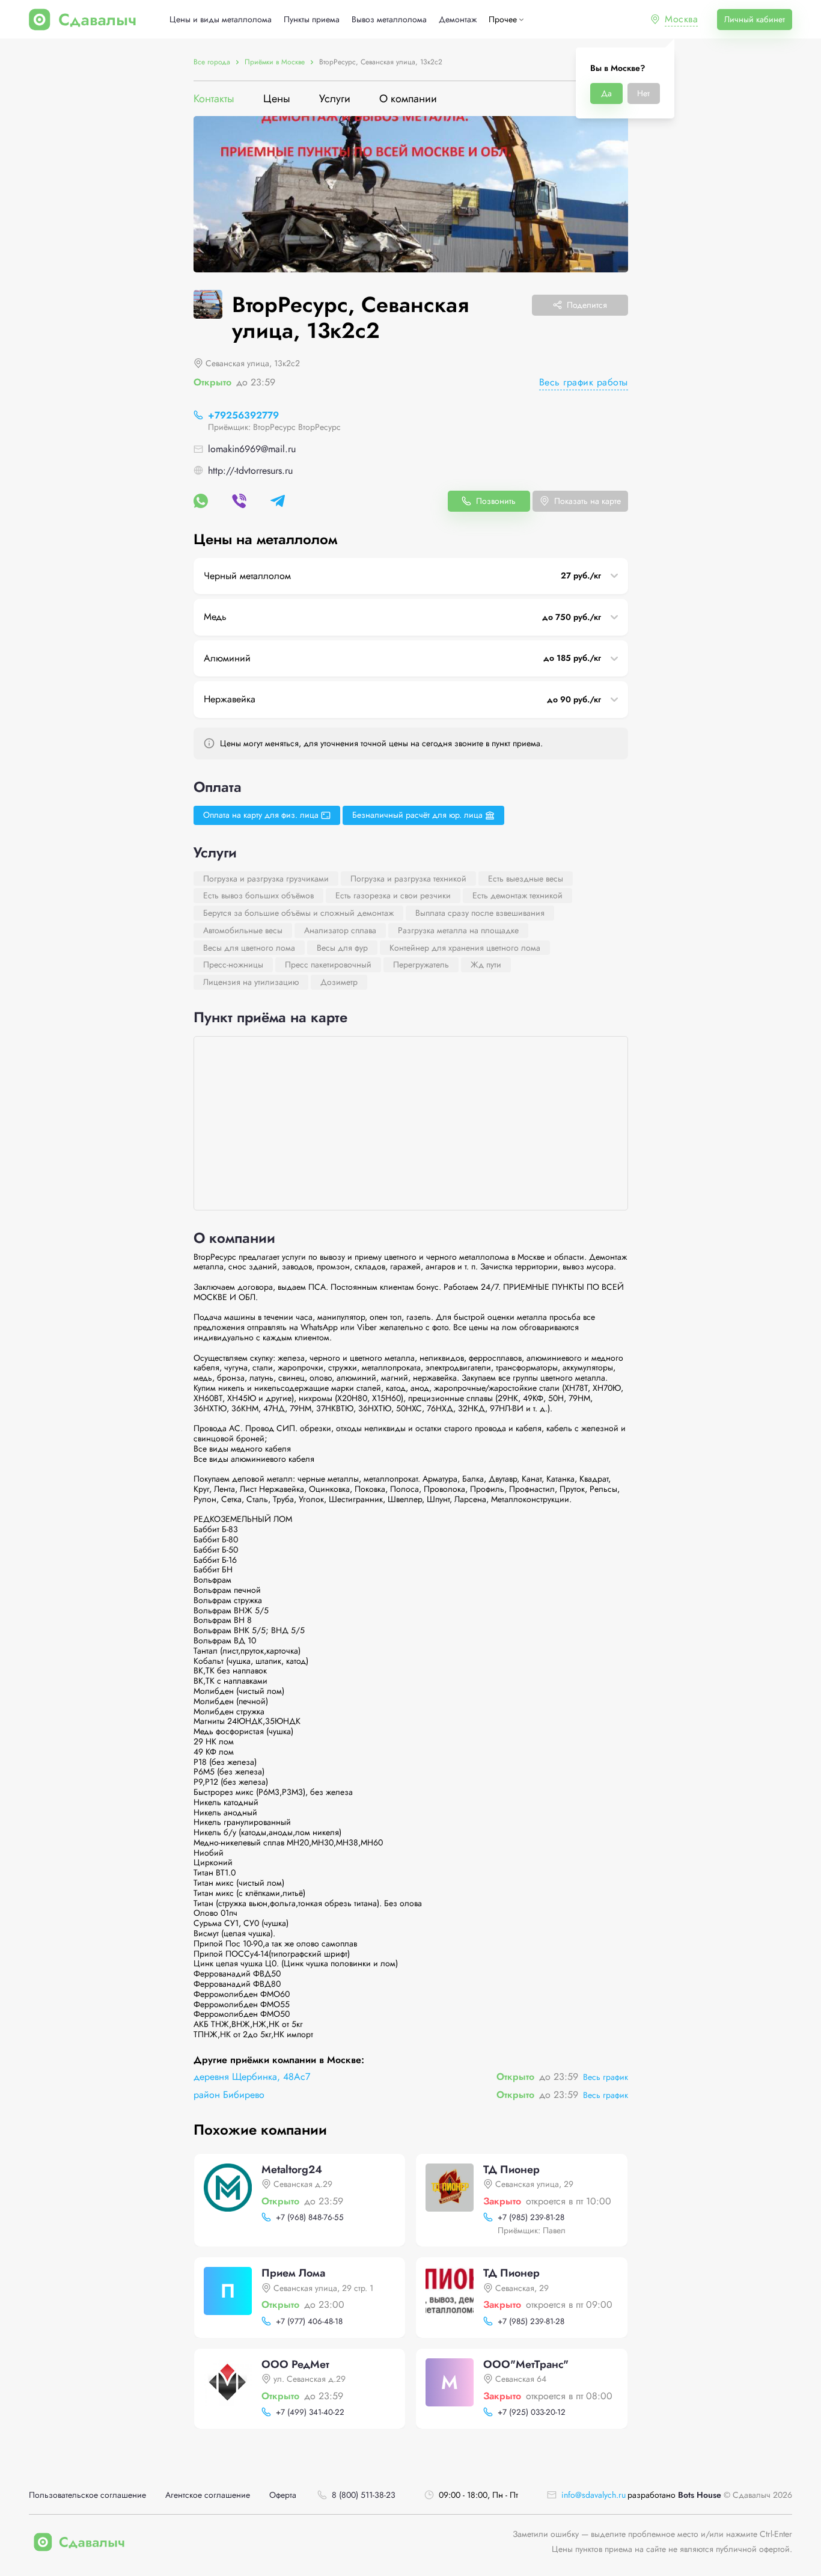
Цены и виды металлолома (221, 20)
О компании (408, 99)
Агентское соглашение (208, 2495)
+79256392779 (243, 415)
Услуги (335, 99)
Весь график (606, 2077)
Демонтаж (458, 20)
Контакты (214, 99)
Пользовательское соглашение (87, 2495)
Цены (277, 99)
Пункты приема (312, 20)
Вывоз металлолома (389, 20)
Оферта (283, 2495)
